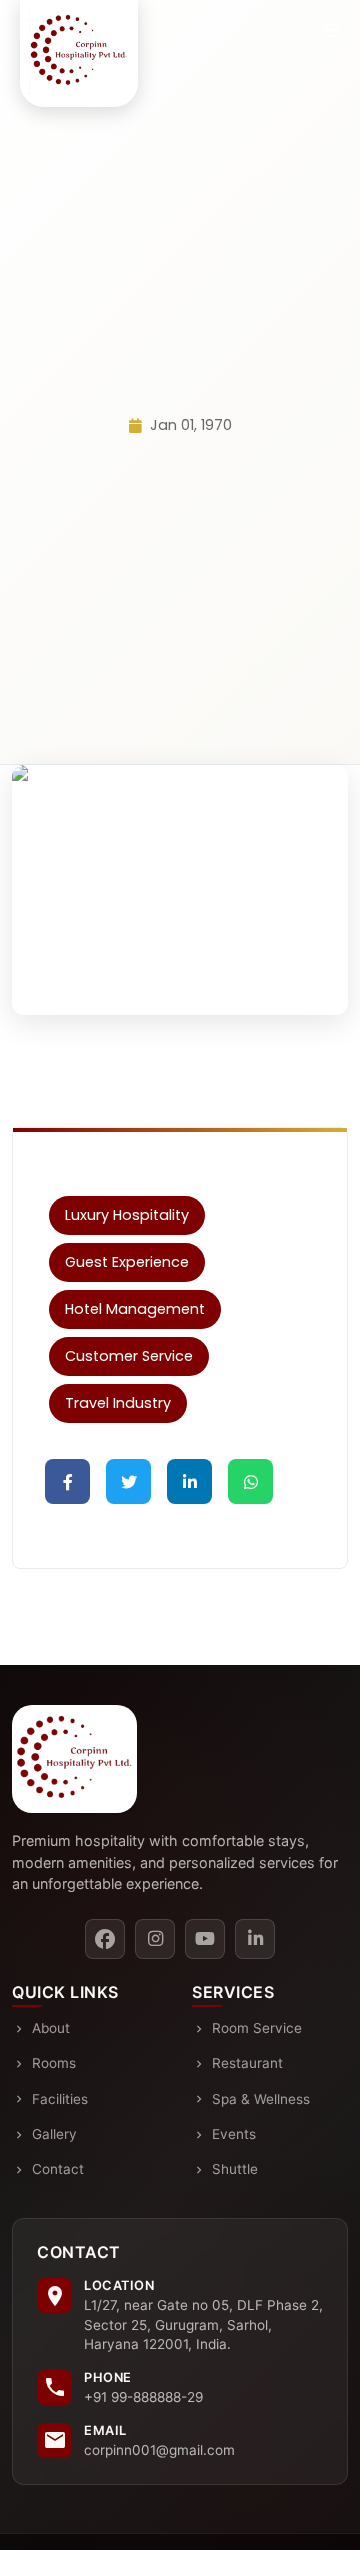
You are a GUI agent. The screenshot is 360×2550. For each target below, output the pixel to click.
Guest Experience (127, 1262)
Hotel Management (135, 1309)
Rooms (44, 2063)
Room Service (247, 2028)
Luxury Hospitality (127, 1215)
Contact (48, 2169)
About (41, 2028)
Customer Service (129, 1356)
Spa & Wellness (251, 2099)
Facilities (50, 2099)
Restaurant (237, 2063)
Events (224, 2134)
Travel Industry (118, 1403)
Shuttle (225, 2169)
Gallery (44, 2134)
